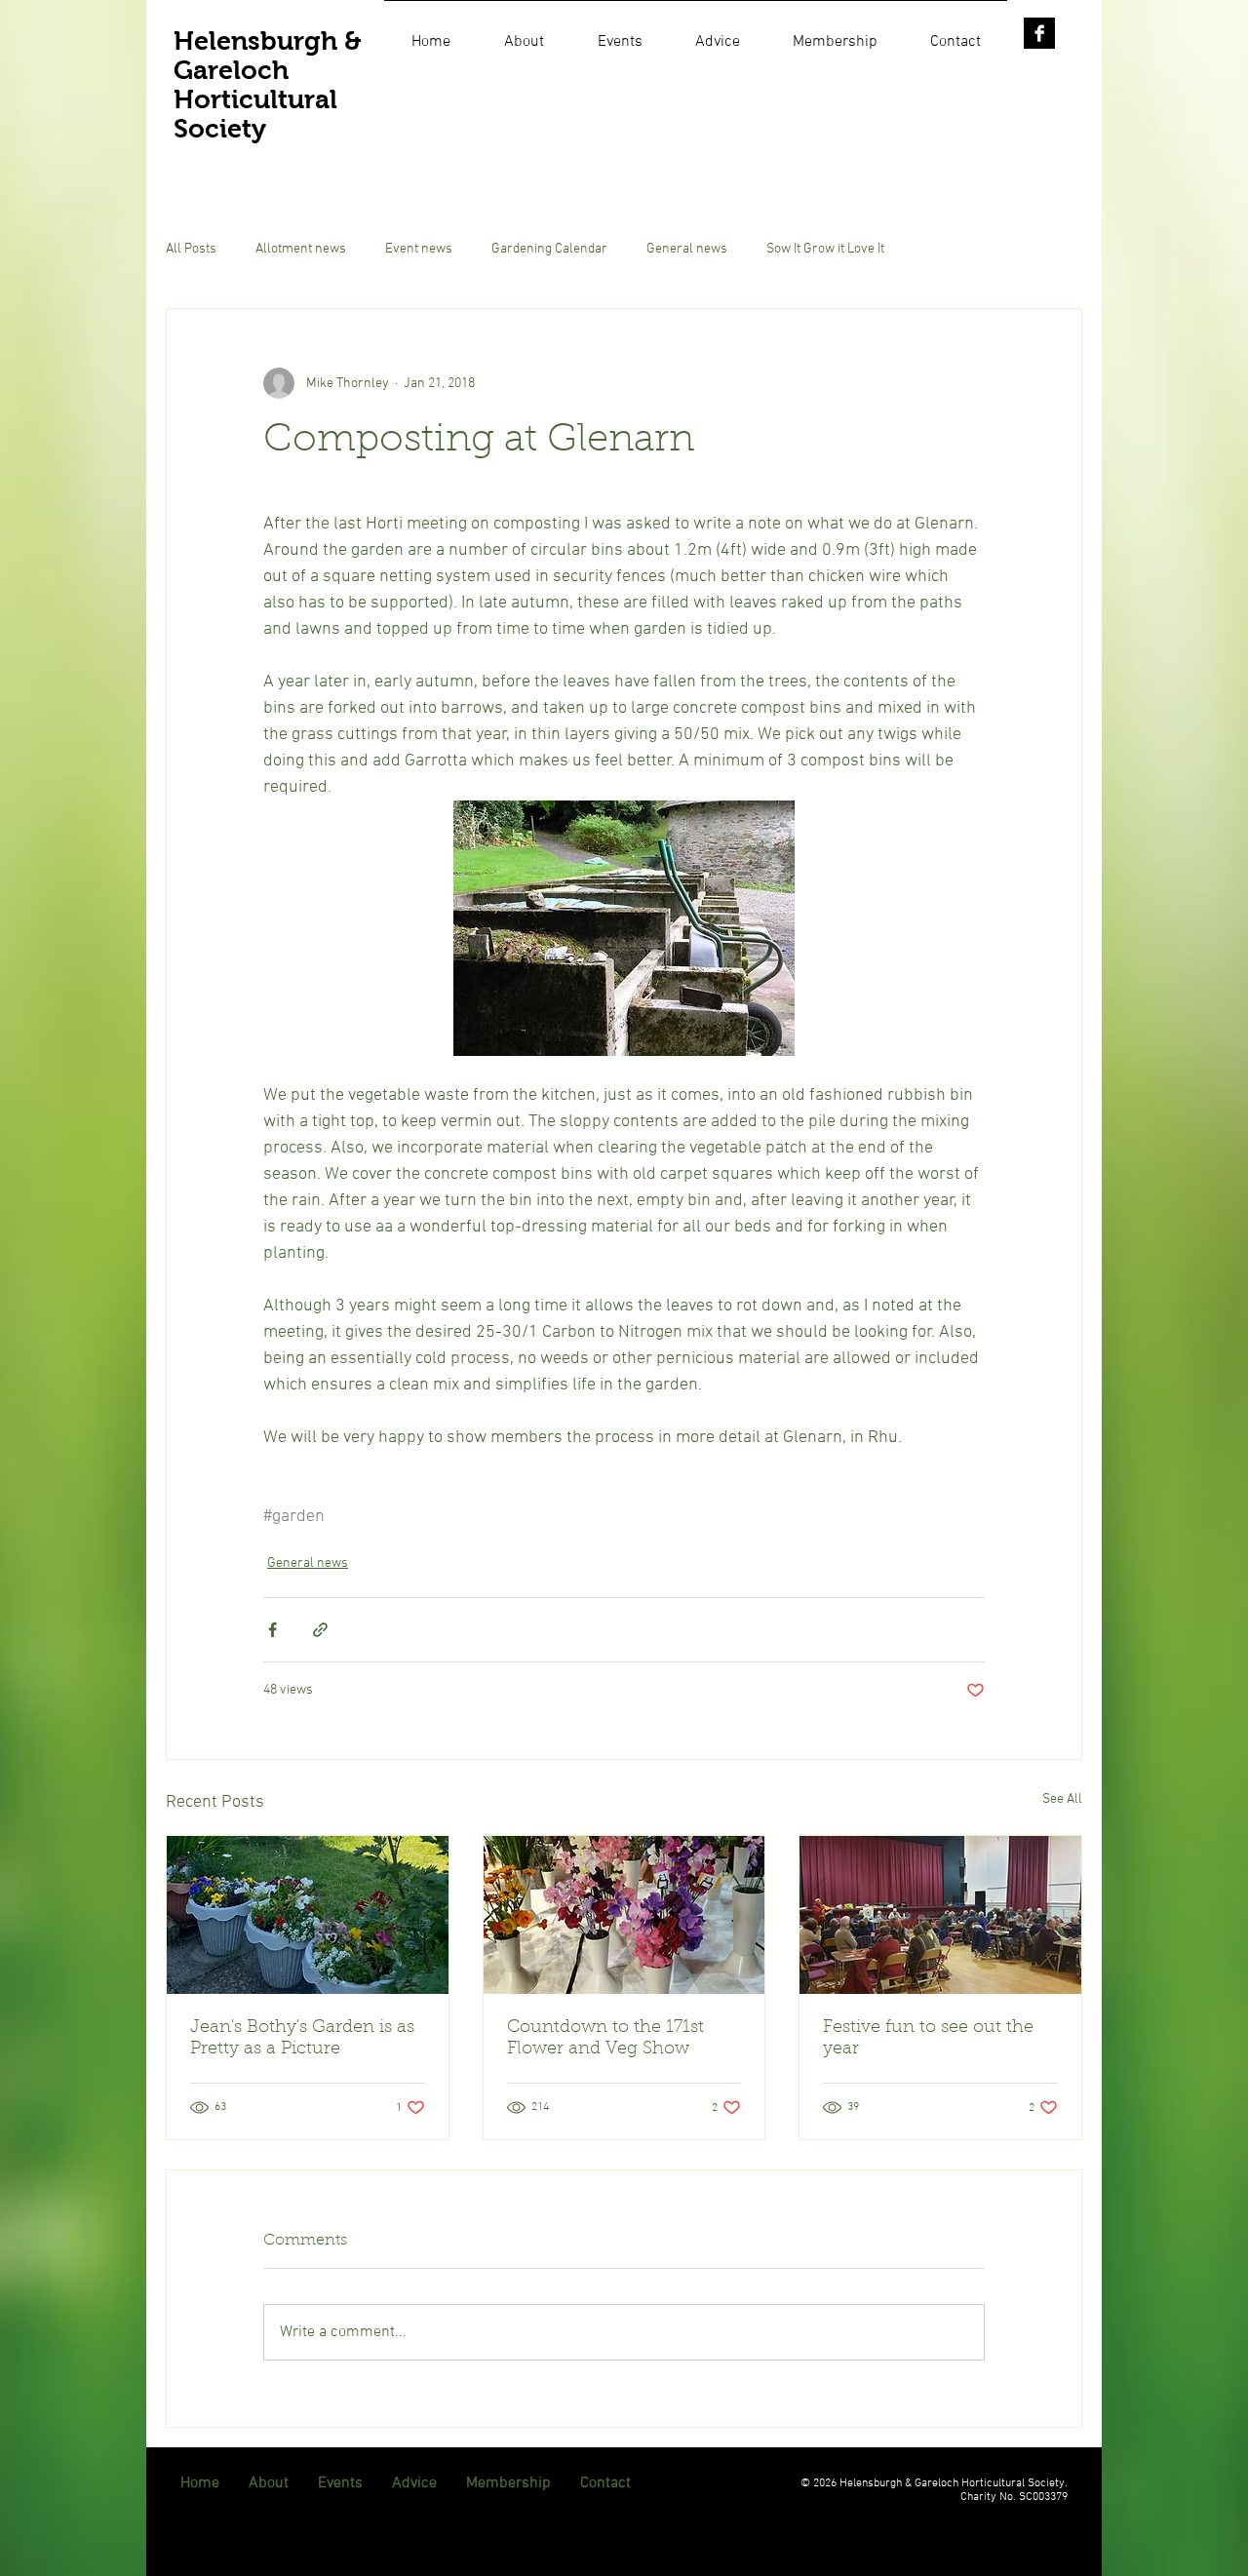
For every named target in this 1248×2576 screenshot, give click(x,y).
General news (687, 249)
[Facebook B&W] (1039, 33)
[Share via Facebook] (273, 1630)
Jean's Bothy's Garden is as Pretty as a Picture (302, 2039)
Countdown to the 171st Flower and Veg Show (605, 2039)
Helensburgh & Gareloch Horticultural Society (268, 85)
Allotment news (301, 249)
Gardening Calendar (549, 249)
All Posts (191, 249)
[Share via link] (320, 1630)
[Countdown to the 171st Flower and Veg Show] (624, 1915)
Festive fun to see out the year (928, 2039)
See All (1062, 1799)
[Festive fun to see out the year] (940, 1915)
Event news (419, 249)
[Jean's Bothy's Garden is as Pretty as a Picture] (308, 1915)
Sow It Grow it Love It (825, 249)
